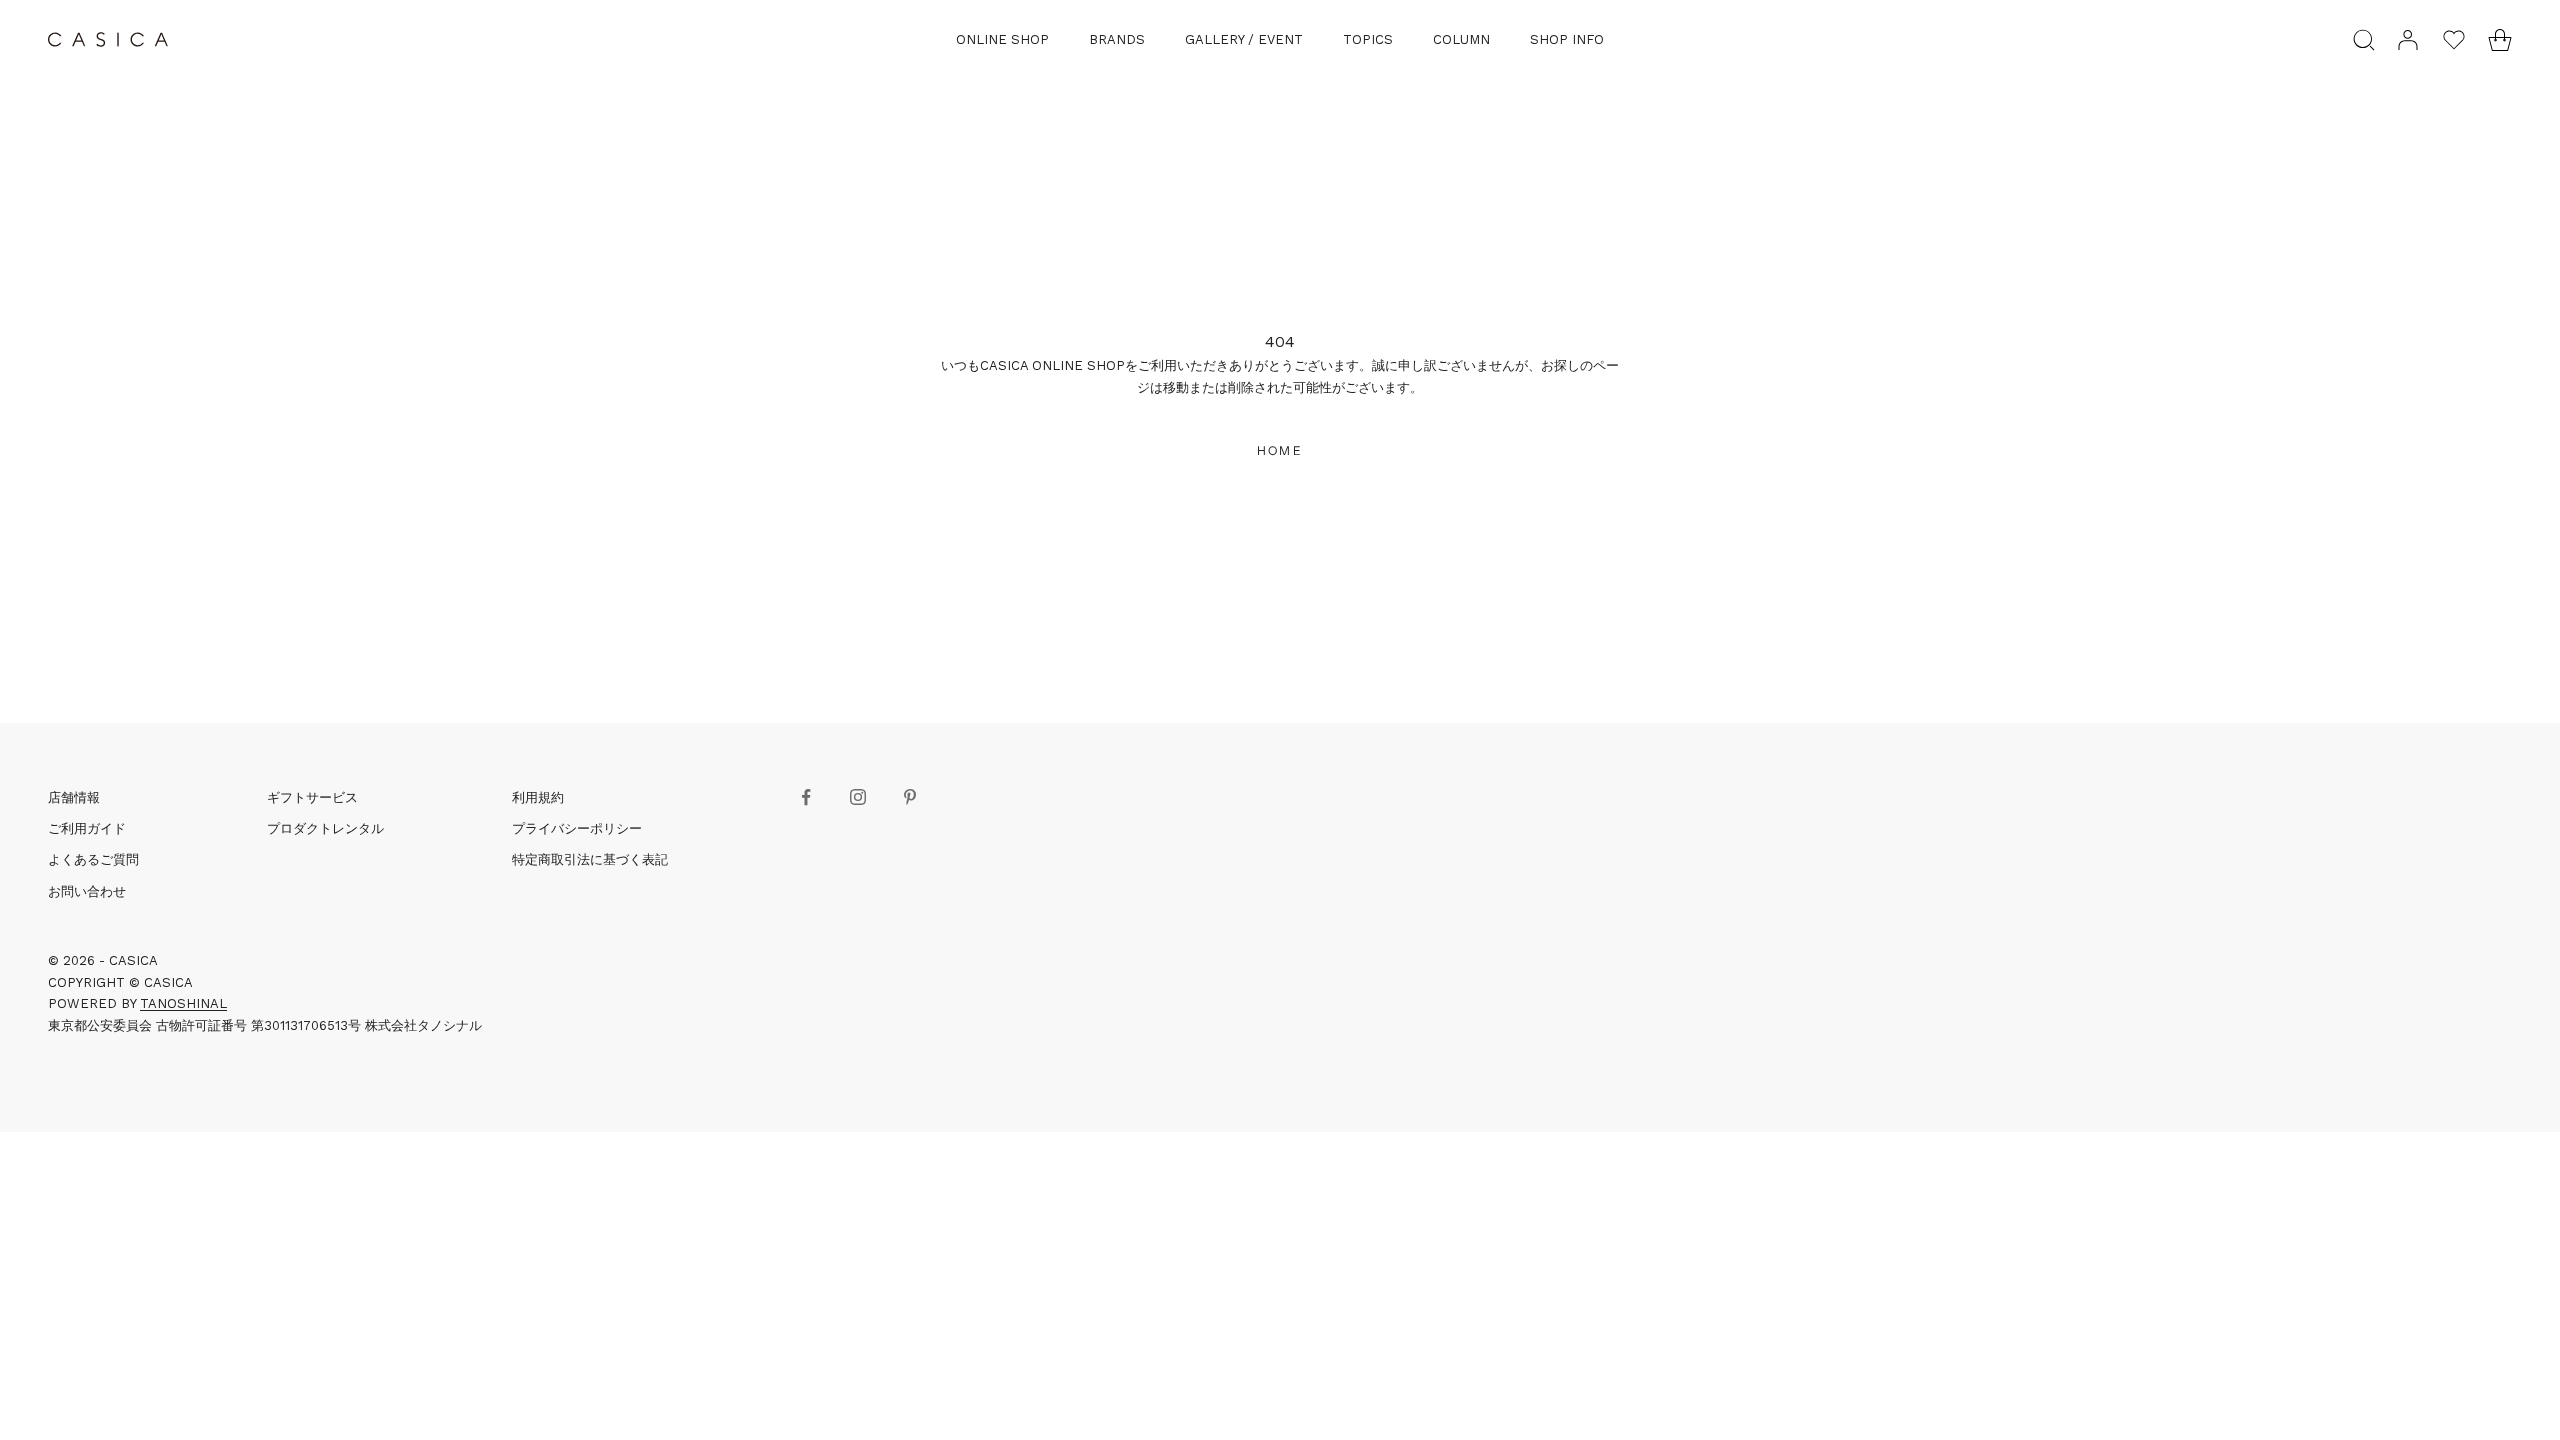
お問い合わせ (87, 891)
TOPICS (1368, 39)
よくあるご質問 (93, 859)
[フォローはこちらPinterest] (910, 797)
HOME (1280, 450)
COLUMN (1461, 39)
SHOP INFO (1567, 39)
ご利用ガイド (87, 828)
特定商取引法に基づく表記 (590, 859)
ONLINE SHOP (1002, 39)
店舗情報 (74, 797)
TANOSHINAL (183, 1003)
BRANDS (1117, 39)
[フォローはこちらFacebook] (806, 797)
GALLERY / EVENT (1244, 39)
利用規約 (538, 797)
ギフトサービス (312, 797)
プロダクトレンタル (325, 828)
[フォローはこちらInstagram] (858, 797)
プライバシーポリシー (577, 828)
